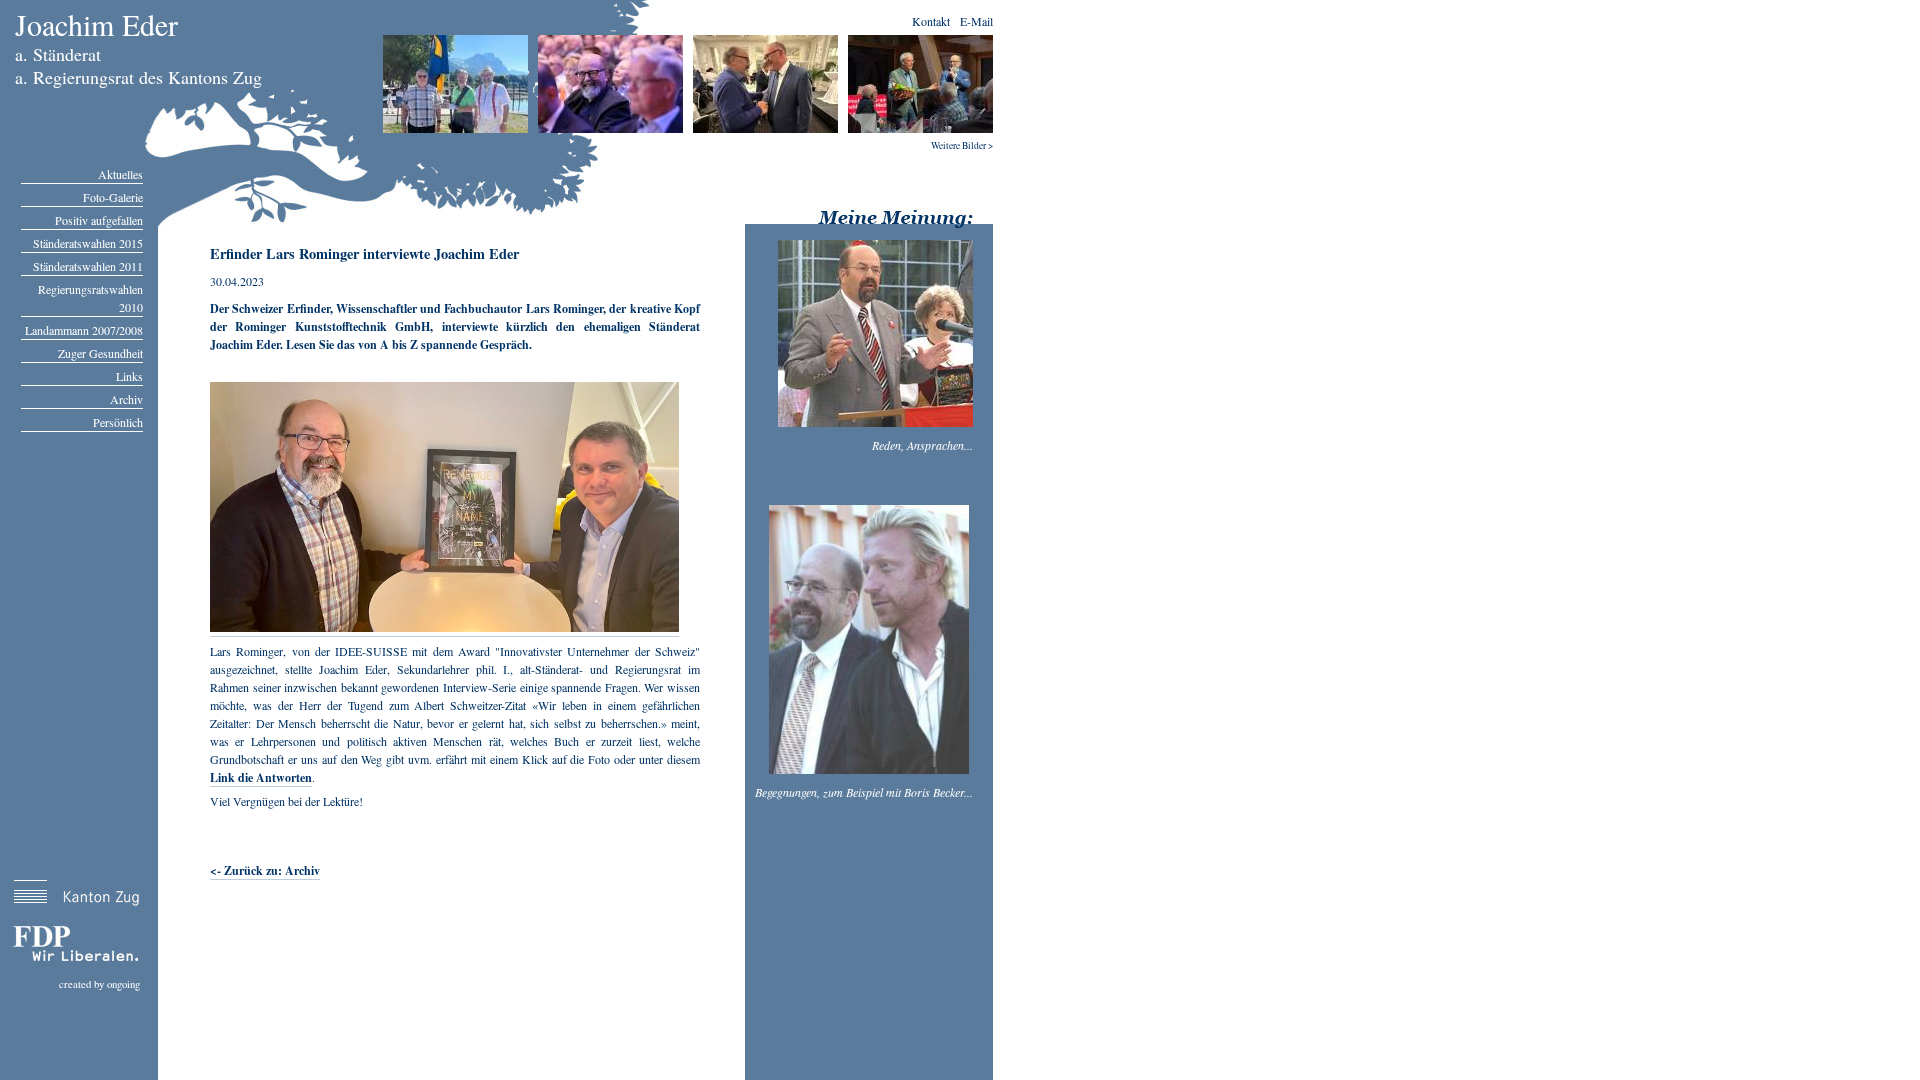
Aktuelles (120, 174)
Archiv (126, 399)
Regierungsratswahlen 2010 (90, 298)
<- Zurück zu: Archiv (265, 870)
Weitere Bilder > (962, 145)
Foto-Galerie (113, 197)
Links (129, 376)
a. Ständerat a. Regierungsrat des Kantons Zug (138, 65)
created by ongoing (99, 984)
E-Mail (976, 21)
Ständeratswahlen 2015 (88, 243)
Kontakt (931, 21)
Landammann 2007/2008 (84, 330)
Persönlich (118, 422)
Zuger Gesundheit (100, 353)
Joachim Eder (96, 24)
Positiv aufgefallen (99, 220)
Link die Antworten (261, 777)
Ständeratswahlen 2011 (88, 266)
